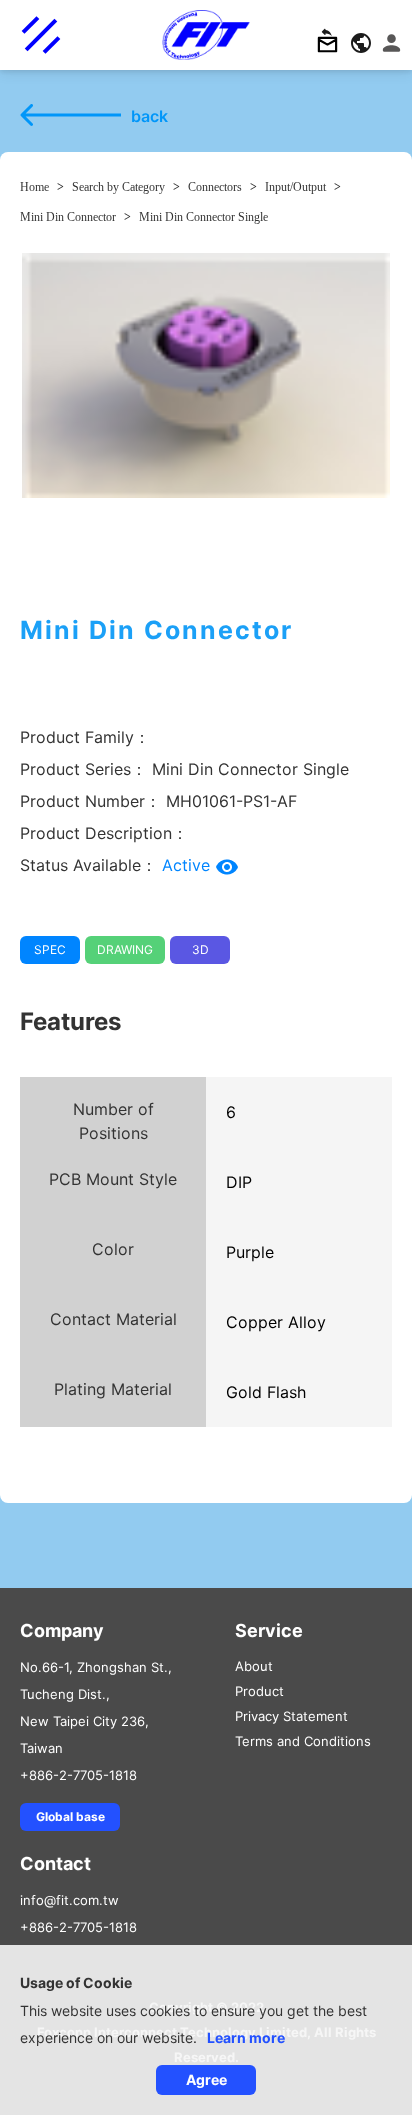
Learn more (246, 2037)
